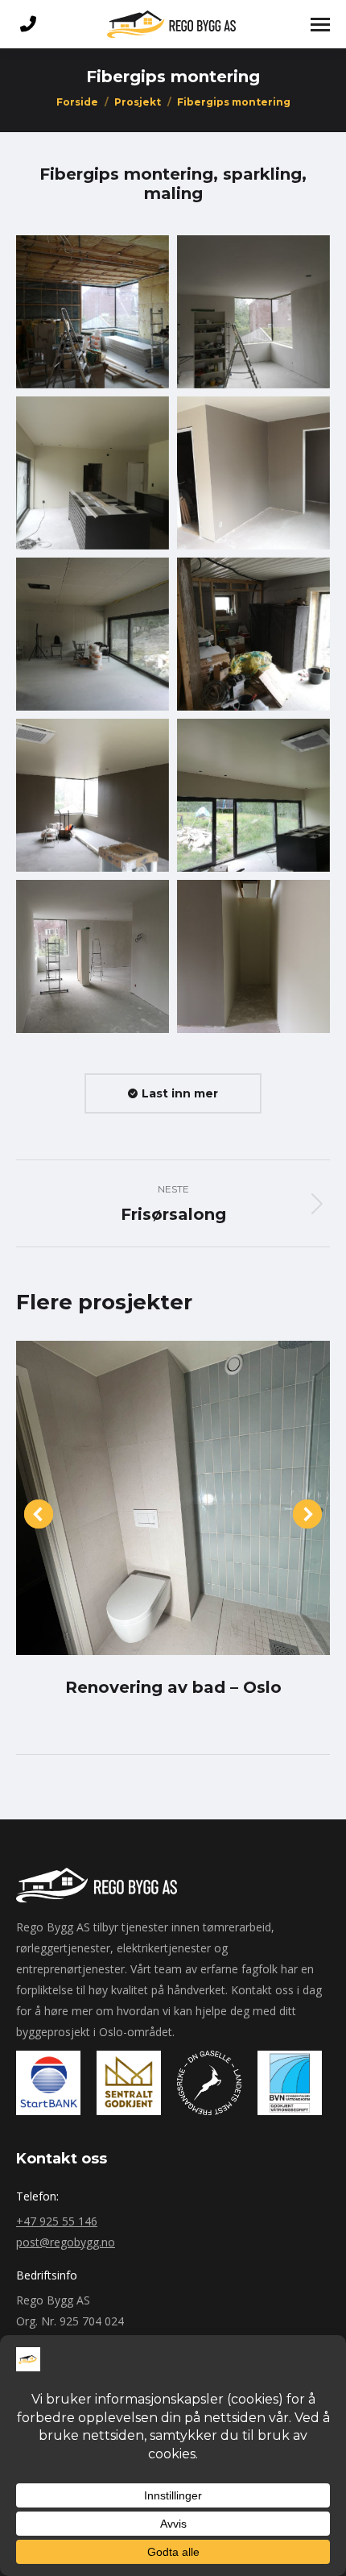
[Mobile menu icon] (320, 25)
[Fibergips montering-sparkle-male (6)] (253, 634)
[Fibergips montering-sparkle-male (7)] (93, 795)
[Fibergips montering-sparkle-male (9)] (93, 956)
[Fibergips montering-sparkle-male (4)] (253, 473)
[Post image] (173, 1498)
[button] (39, 1514)
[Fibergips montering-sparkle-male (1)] (93, 312)
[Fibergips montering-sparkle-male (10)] (253, 956)
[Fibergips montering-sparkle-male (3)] (93, 473)
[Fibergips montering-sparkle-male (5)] (93, 634)
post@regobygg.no (66, 2242)
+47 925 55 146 (57, 2221)
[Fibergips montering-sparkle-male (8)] (253, 795)
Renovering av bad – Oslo (173, 1687)
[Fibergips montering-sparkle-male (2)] (253, 312)
